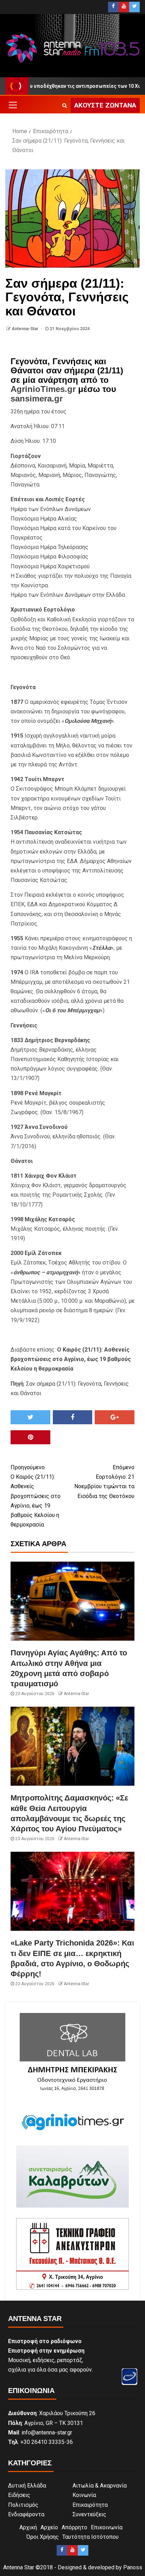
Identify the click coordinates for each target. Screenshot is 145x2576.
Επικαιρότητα (90, 2505)
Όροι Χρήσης (43, 2537)
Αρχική (28, 2527)
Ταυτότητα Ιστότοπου (90, 2537)
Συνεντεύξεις (89, 2514)
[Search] (65, 105)
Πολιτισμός (23, 2505)
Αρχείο (49, 2527)
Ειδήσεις (19, 2495)
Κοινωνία (84, 2495)
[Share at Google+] (115, 1417)
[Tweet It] (30, 1417)
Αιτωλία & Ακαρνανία (100, 2486)
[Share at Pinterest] (30, 1437)
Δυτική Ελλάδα (27, 2486)
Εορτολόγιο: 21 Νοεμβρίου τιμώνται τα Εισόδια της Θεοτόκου (104, 1482)
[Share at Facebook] (73, 1417)
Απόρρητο (74, 2527)
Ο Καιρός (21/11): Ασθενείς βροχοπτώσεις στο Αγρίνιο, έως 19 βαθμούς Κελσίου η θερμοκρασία (36, 1496)
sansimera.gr (37, 398)
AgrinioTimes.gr (43, 389)
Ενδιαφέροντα (26, 2514)
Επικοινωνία (107, 2527)
